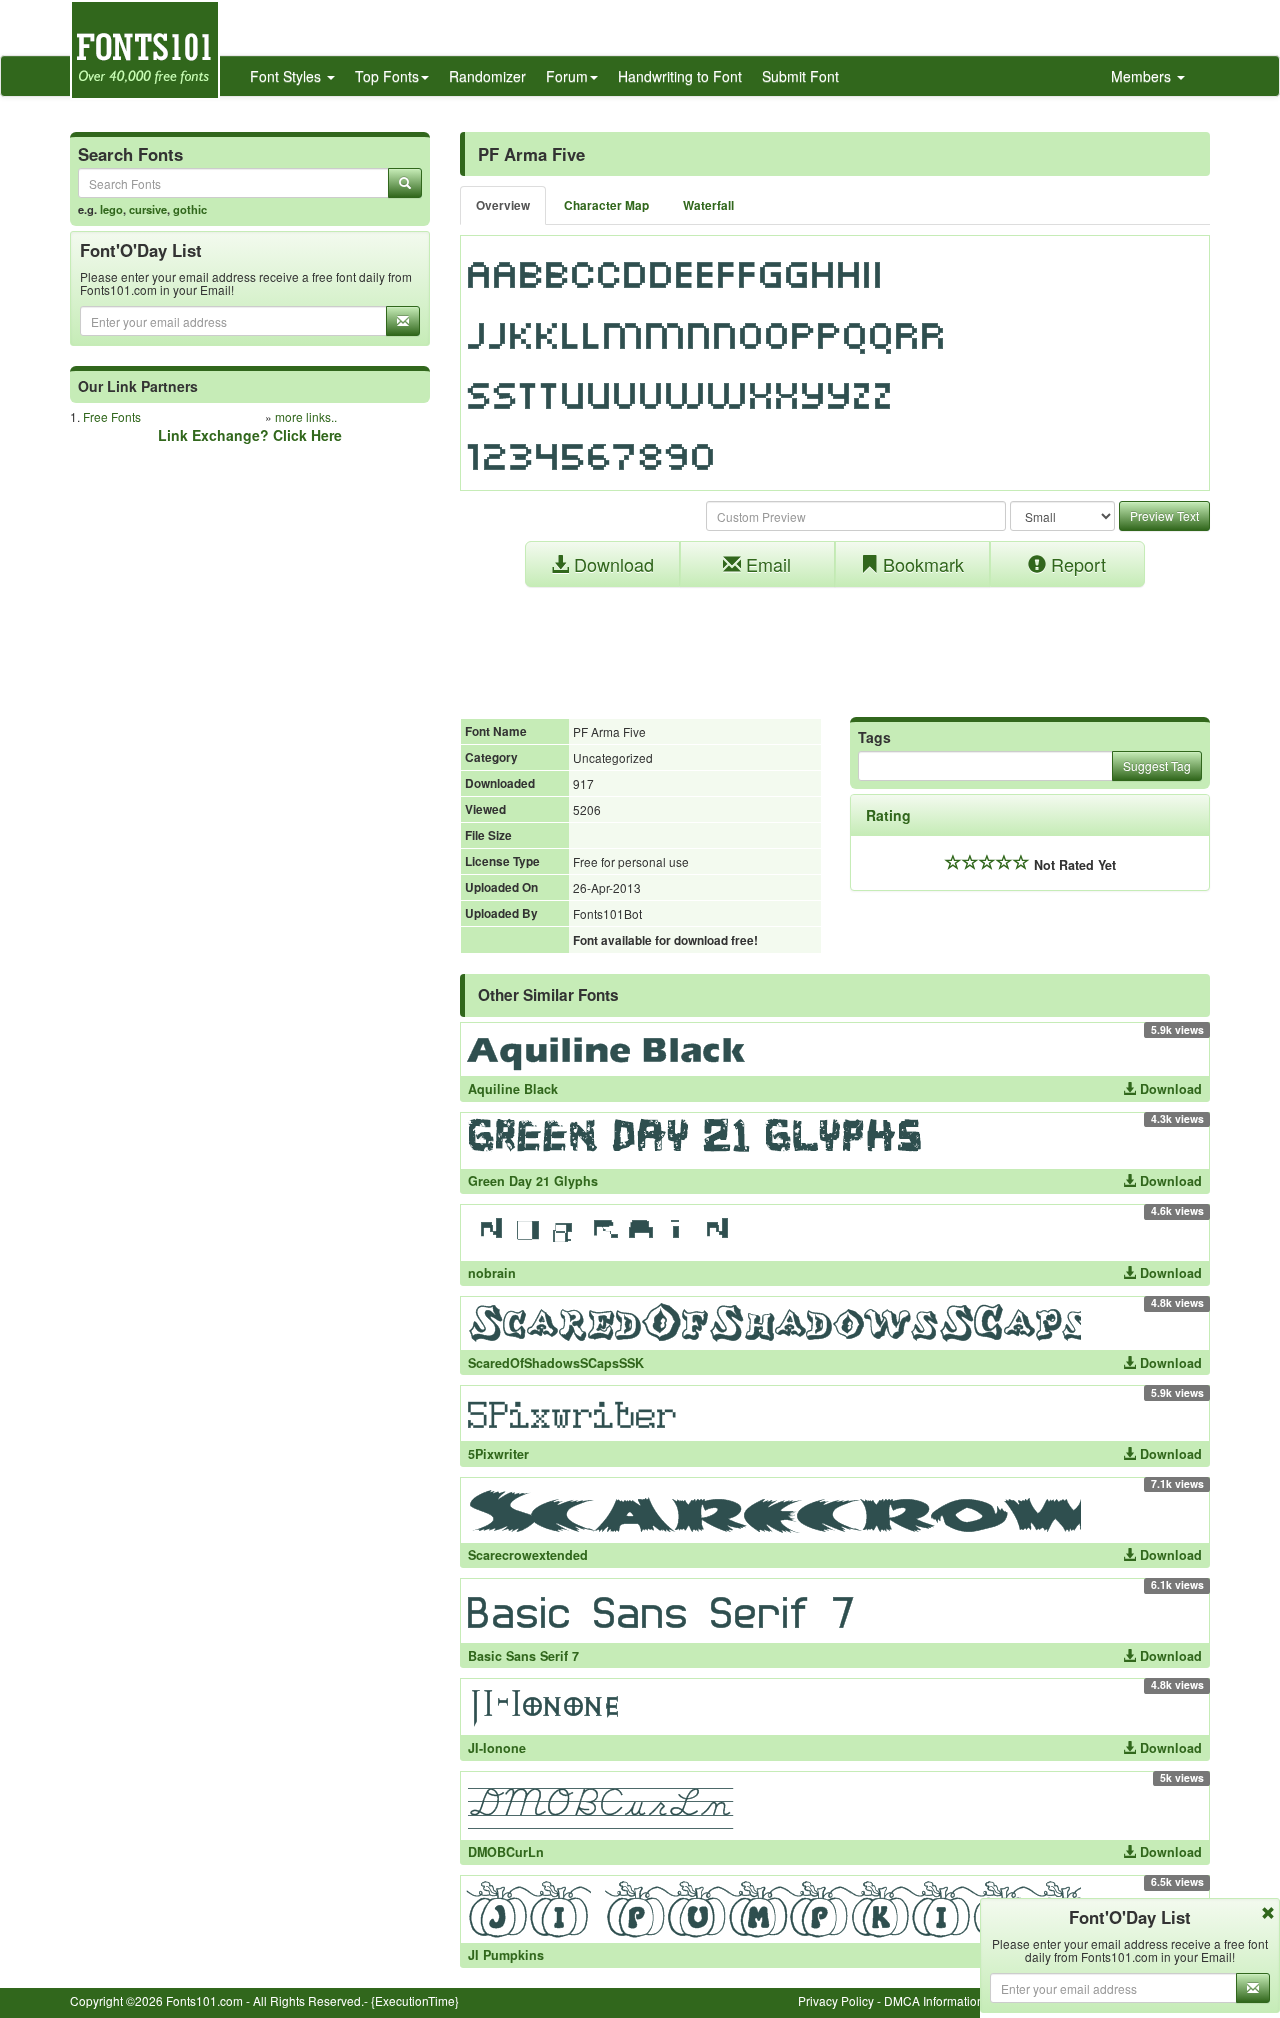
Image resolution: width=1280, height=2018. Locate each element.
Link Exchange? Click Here (250, 435)
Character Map (606, 205)
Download (611, 564)
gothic (190, 209)
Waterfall (708, 205)
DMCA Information (934, 2000)
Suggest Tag (1157, 765)
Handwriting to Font (680, 76)
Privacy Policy (836, 2000)
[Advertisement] (835, 642)
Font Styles (287, 76)
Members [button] (1143, 76)
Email (766, 564)
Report (1076, 564)
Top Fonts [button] (387, 76)
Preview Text (1164, 515)
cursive (148, 209)
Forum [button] (567, 76)
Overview (503, 205)
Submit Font (800, 76)
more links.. (306, 416)
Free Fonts (112, 416)
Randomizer (487, 76)
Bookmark (921, 564)
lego (111, 209)
